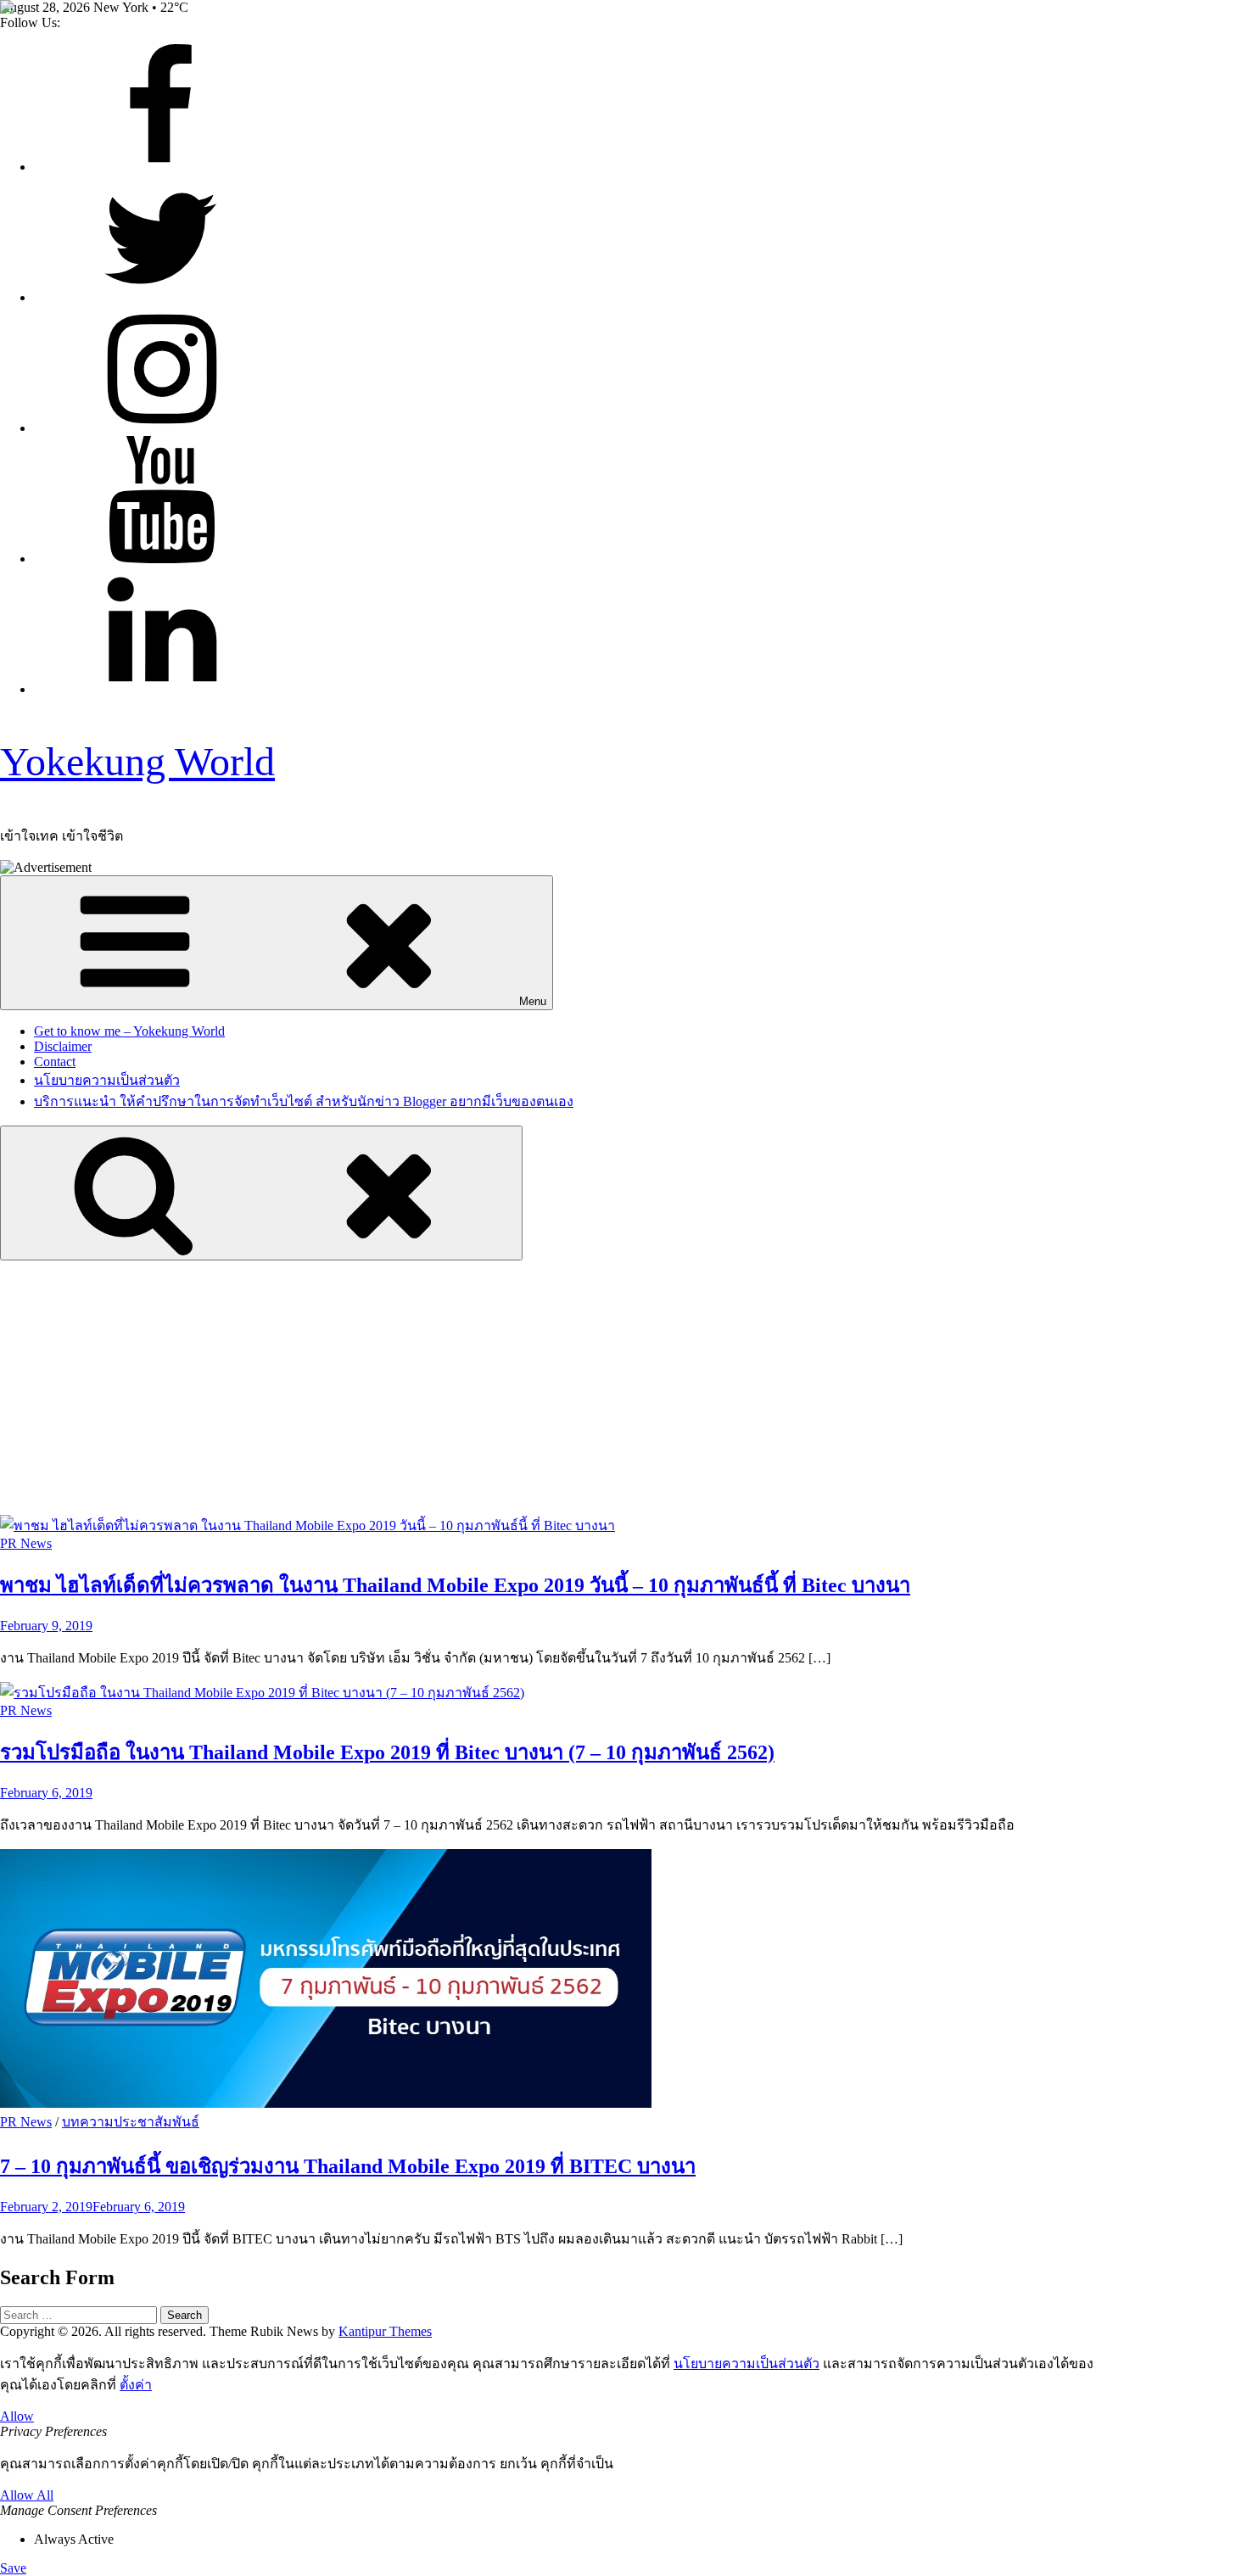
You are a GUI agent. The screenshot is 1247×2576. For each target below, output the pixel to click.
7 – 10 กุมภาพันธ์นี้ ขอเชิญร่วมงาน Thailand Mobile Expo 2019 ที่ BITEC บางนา (348, 2166)
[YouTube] (161, 559)
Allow (17, 2416)
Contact (55, 1062)
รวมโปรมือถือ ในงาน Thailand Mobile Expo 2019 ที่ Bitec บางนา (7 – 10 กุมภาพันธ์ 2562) (387, 1752)
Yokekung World (137, 761)
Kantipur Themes (385, 2331)
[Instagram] (161, 428)
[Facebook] (161, 167)
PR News (26, 1543)
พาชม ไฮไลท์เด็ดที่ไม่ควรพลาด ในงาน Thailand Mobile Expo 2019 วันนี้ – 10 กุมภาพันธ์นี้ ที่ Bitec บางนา (455, 1585)
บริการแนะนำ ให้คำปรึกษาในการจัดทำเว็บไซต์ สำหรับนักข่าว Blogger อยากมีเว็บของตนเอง (304, 1101)
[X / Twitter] (161, 297)
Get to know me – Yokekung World (129, 1031)
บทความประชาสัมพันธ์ (131, 2122)
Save (13, 2568)
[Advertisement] (623, 1388)
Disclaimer (63, 1046)
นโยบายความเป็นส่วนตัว (107, 1080)
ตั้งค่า (136, 2385)
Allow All (27, 2495)
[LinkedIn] (161, 689)
